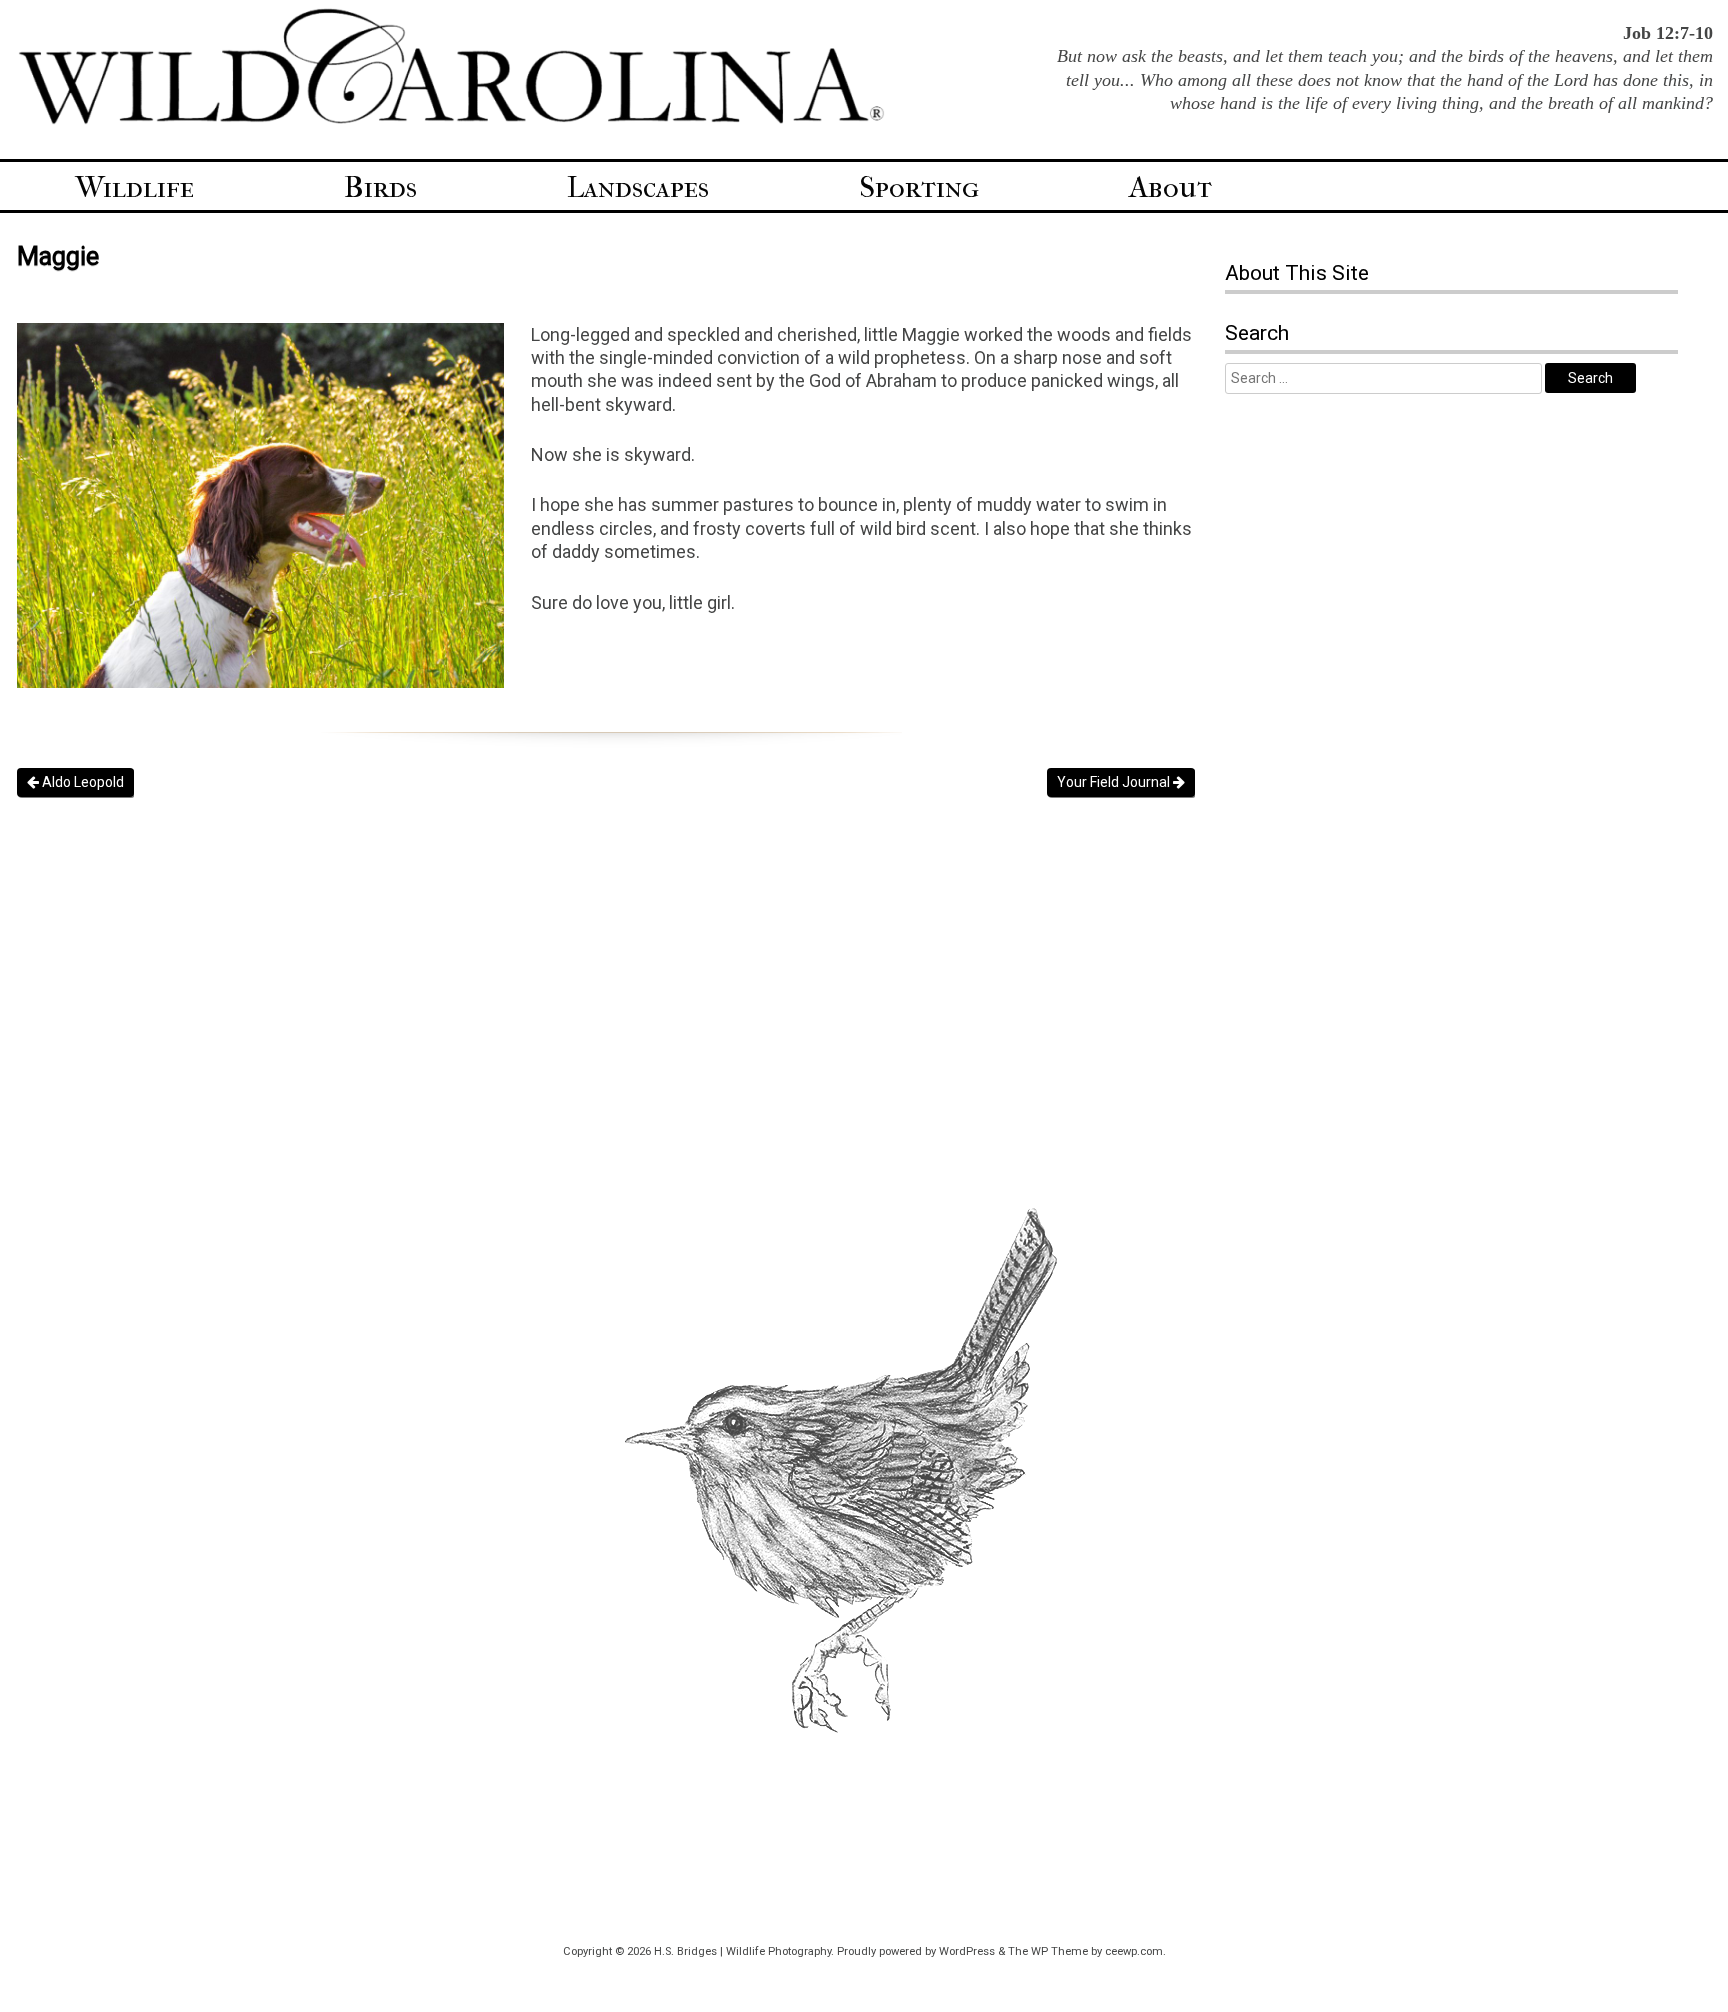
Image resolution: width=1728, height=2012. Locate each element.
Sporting (919, 187)
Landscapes (638, 187)
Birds (380, 187)
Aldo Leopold (81, 782)
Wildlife (134, 187)
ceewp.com (1134, 1951)
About (1170, 187)
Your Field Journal (1115, 782)
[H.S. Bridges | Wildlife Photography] (451, 121)
